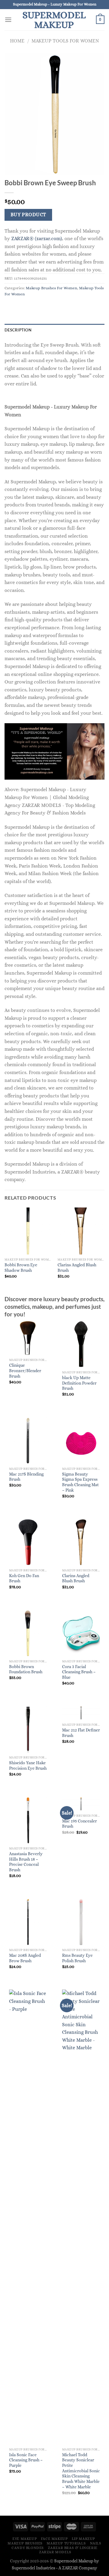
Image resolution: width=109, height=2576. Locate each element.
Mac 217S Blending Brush (26, 1477)
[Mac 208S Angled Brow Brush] (28, 1922)
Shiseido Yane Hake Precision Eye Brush (28, 1766)
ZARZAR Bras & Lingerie (73, 2548)
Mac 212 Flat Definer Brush (81, 1733)
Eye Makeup (25, 2539)
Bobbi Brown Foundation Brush (26, 1669)
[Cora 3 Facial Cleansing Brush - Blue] (81, 1633)
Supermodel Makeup (54, 20)
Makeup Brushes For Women (51, 288)
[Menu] (8, 20)
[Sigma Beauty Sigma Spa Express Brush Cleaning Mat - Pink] (81, 1441)
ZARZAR (70, 2568)
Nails (96, 2543)
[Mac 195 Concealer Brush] (81, 1804)
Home (17, 41)
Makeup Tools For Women (65, 41)
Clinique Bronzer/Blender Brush (25, 1371)
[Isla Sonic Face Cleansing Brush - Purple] (28, 2217)
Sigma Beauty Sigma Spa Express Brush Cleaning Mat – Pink (80, 1482)
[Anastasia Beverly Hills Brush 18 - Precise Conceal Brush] (28, 1820)
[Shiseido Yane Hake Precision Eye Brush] (28, 1729)
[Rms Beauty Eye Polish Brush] (81, 1922)
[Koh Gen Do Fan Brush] (28, 1542)
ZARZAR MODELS (55, 2552)
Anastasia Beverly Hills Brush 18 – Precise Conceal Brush (26, 1862)
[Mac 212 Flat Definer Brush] (81, 1713)
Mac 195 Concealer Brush (79, 1824)
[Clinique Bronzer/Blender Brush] (28, 1338)
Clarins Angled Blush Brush (77, 1268)
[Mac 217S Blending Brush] (28, 1441)
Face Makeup (54, 2539)
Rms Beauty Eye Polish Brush (77, 1958)
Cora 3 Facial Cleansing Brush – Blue (79, 1672)
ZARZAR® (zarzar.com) (37, 238)
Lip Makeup (83, 2539)
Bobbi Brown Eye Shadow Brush (21, 1268)
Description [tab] (18, 330)
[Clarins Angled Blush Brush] (81, 1542)
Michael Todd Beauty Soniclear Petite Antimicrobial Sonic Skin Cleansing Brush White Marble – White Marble (81, 2471)
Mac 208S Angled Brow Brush (25, 1958)
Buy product (28, 215)
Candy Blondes (28, 2548)
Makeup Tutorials (66, 2543)
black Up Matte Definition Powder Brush (79, 1383)
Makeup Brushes (25, 2543)
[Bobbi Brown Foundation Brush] (28, 1633)
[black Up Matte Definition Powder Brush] (81, 1344)
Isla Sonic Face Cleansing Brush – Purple (26, 2460)
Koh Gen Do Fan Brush (24, 1579)
